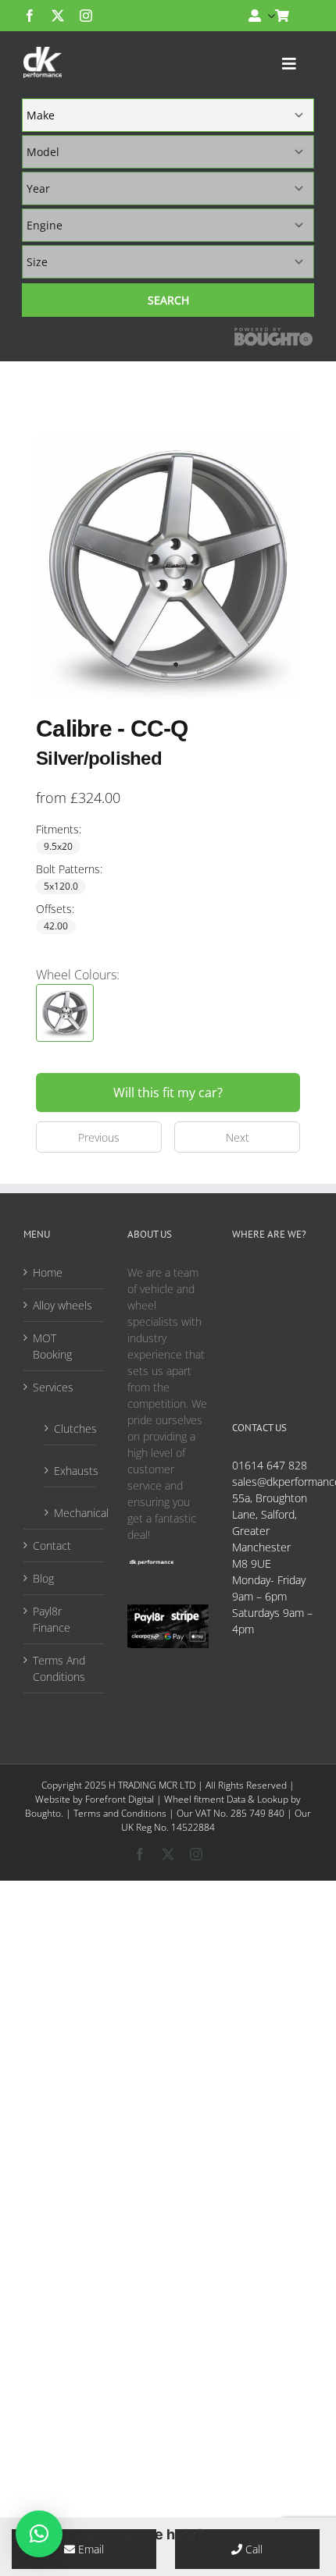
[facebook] (30, 16)
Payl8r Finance (52, 1619)
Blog (43, 1578)
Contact (52, 1546)
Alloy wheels (63, 1305)
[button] (39, 2534)
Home (48, 1272)
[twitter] (58, 16)
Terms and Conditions (120, 1813)
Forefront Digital (120, 1799)
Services (53, 1387)
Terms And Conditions (59, 1668)
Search (168, 300)
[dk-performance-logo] (43, 62)
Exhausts (71, 1471)
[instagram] (86, 16)
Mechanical (71, 1513)
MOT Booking (52, 1346)
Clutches (71, 1428)
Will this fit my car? (168, 1093)
